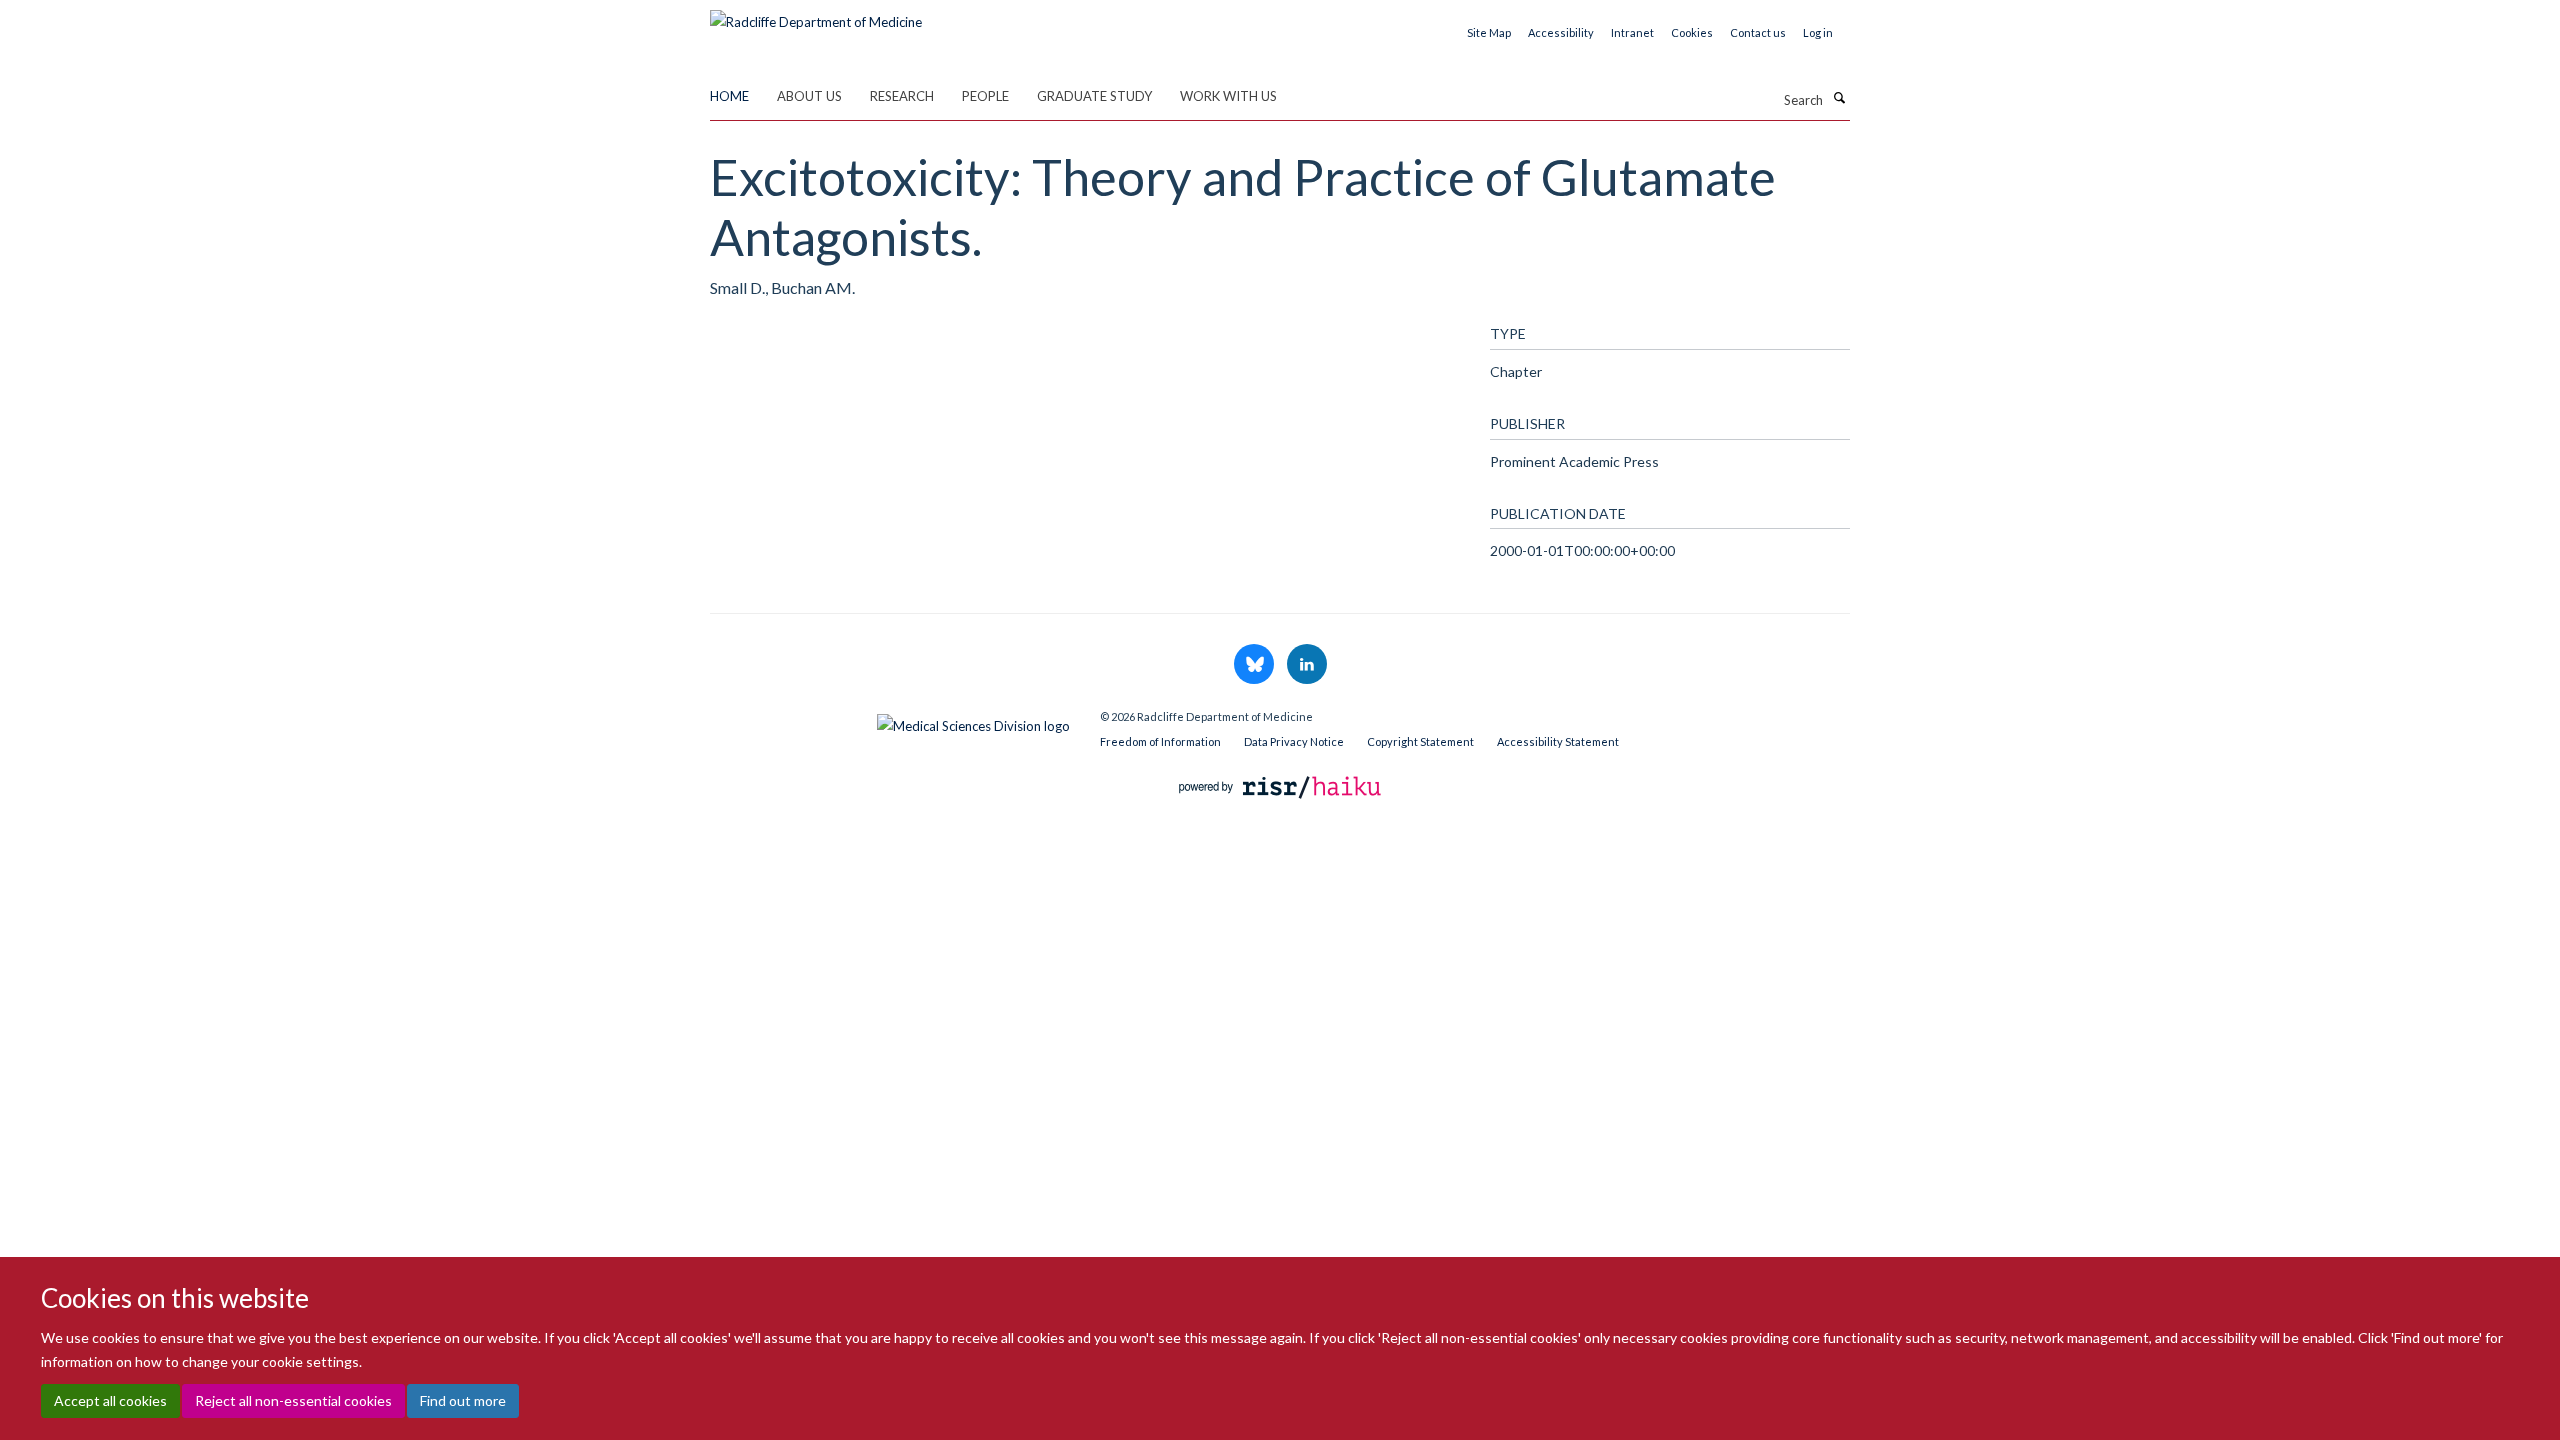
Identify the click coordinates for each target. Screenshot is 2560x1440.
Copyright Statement (1420, 741)
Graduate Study (1094, 96)
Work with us (1228, 96)
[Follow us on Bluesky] (1255, 665)
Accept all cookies (110, 1400)
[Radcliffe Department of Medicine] (816, 15)
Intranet (1632, 32)
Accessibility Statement (1558, 741)
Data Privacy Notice (1294, 741)
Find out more (463, 1400)
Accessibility (1561, 32)
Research (902, 96)
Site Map (1489, 32)
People (985, 96)
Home (729, 96)
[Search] (1839, 98)
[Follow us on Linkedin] (1307, 665)
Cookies (1692, 32)
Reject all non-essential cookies (293, 1400)
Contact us (1758, 32)
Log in (1818, 32)
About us (809, 96)
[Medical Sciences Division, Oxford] (890, 721)
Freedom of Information (1160, 741)
